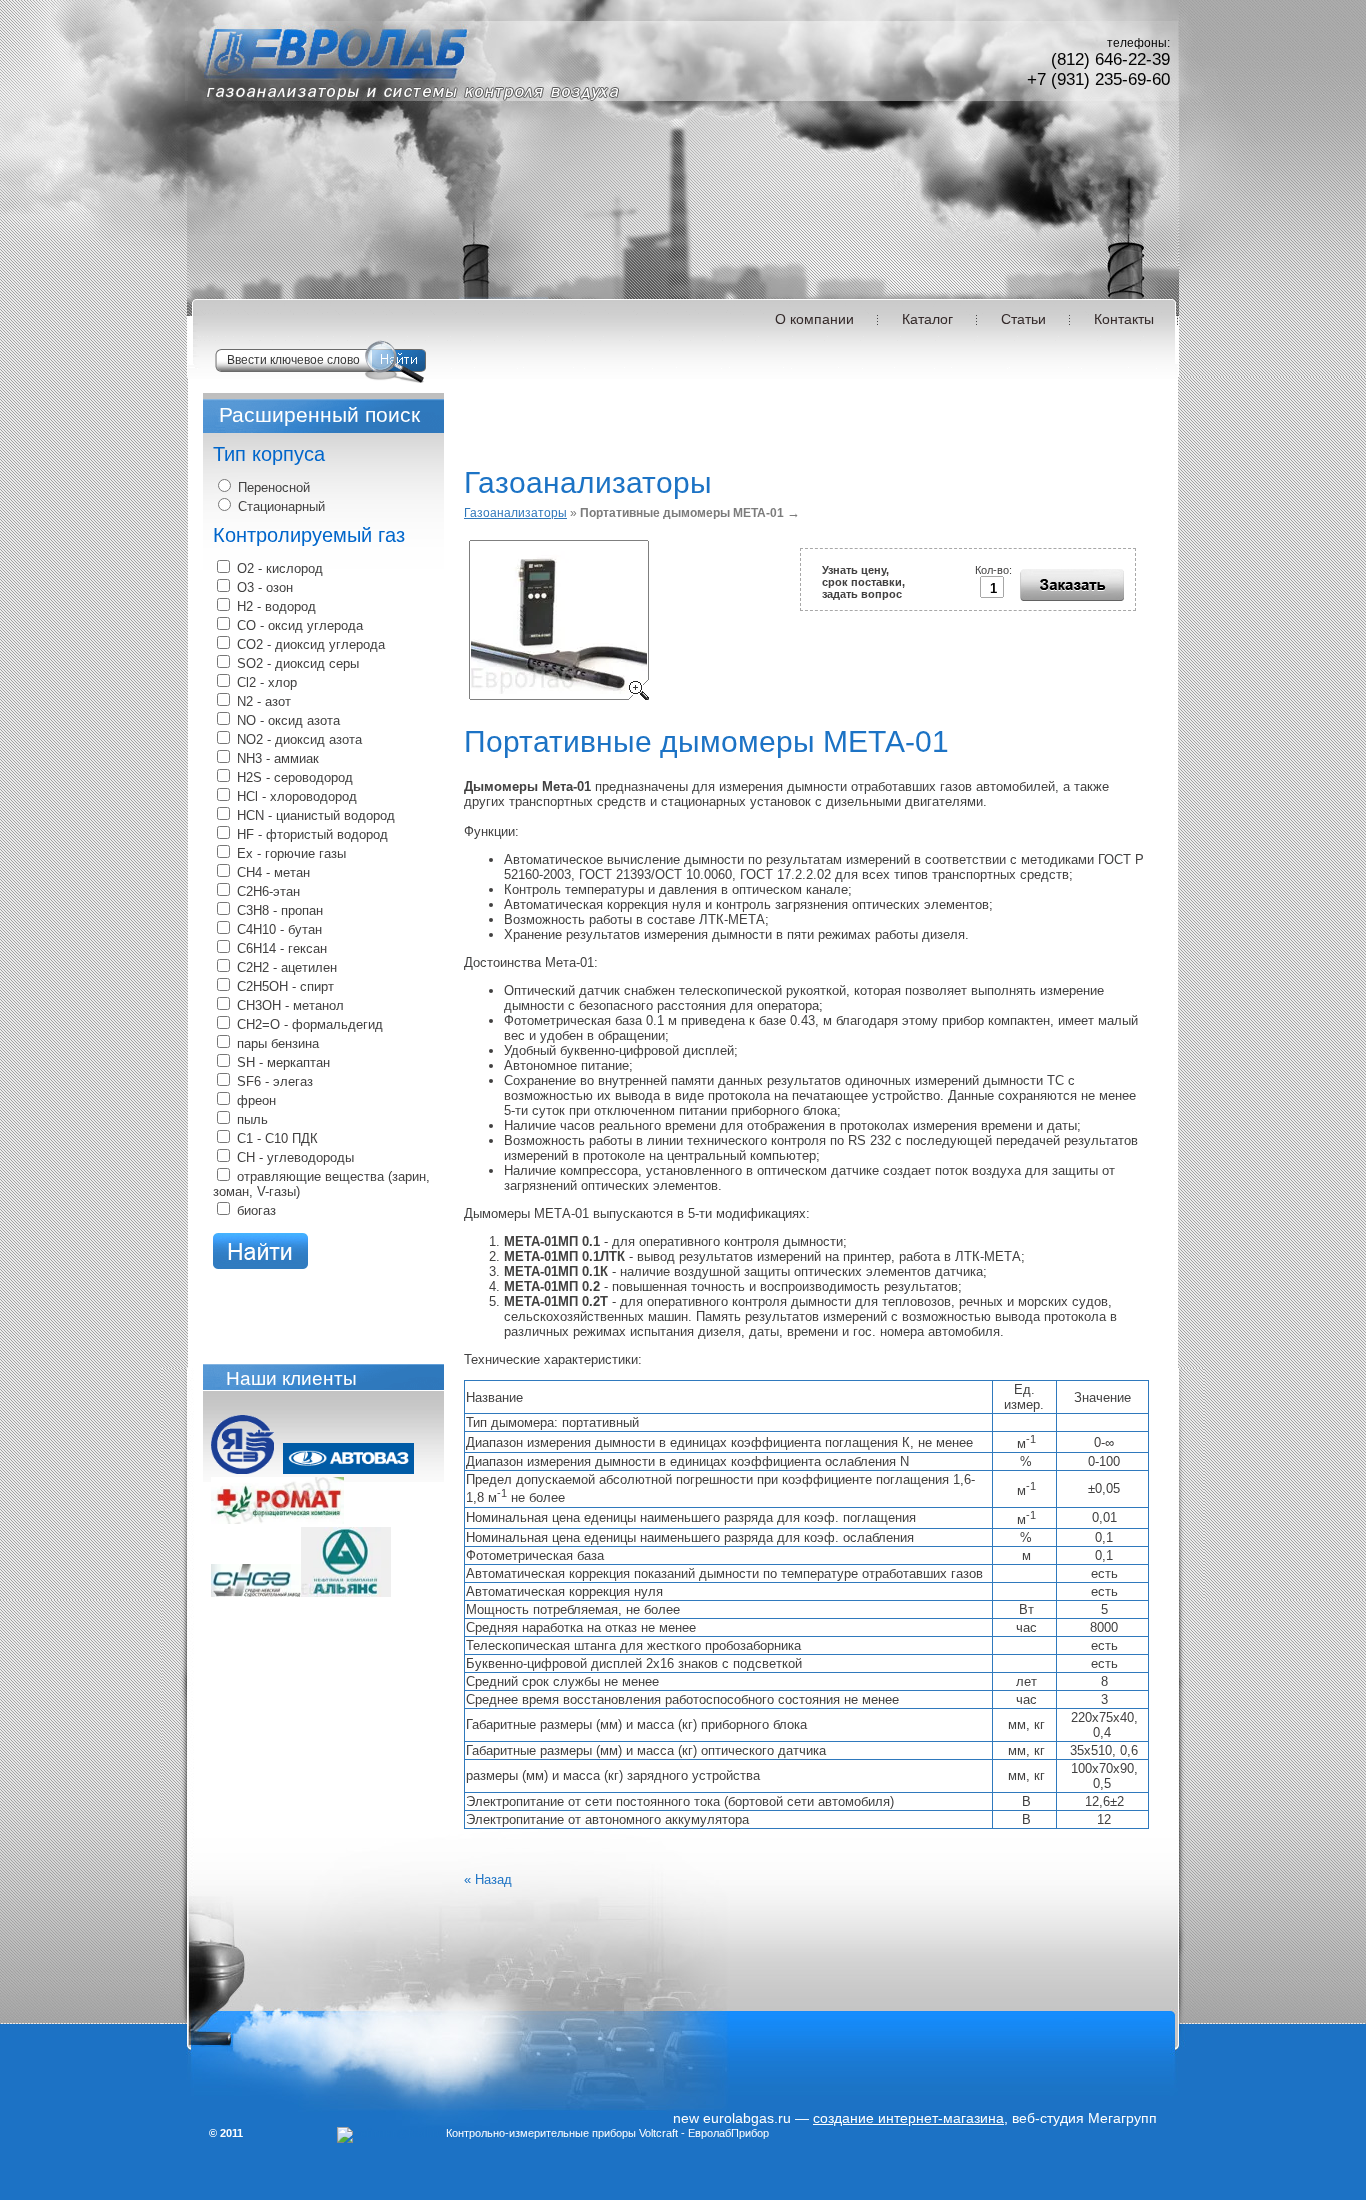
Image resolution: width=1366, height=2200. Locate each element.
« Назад (488, 1879)
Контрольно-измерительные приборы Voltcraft (562, 2133)
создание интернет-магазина (908, 2118)
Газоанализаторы (515, 513)
